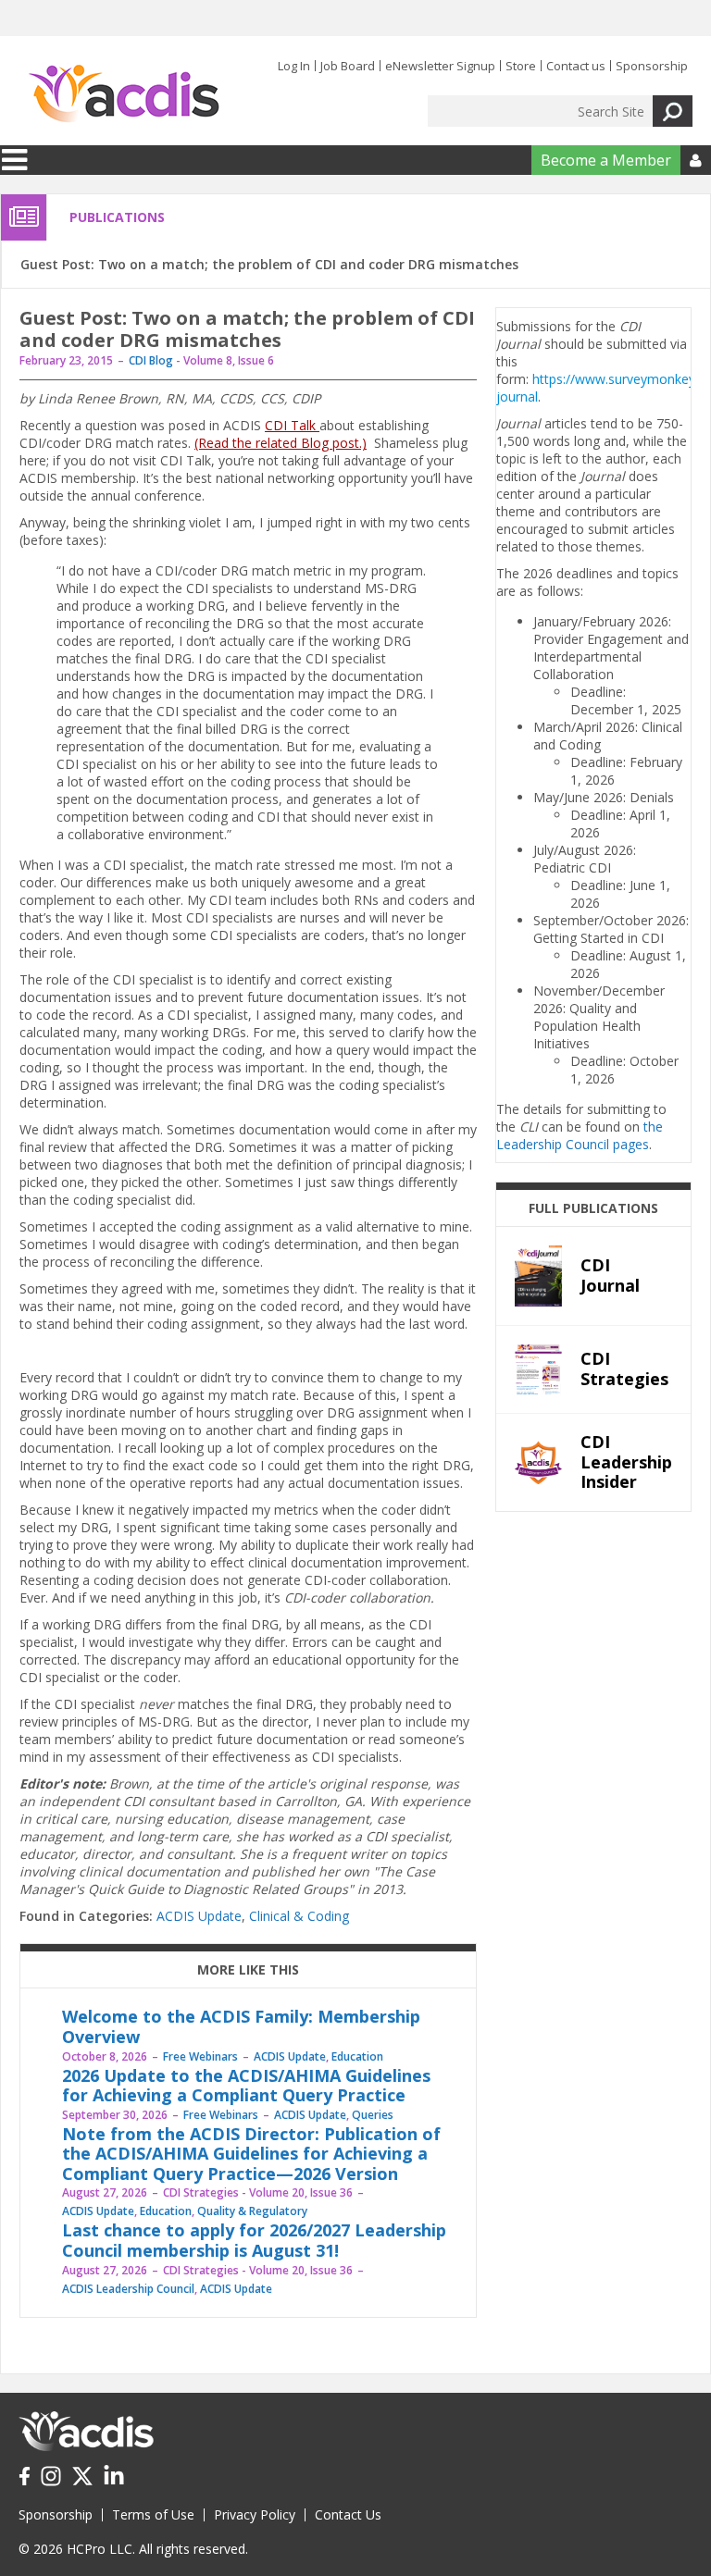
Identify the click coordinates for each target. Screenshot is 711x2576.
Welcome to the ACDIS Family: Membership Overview (241, 2026)
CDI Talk (292, 425)
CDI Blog (151, 360)
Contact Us (348, 2514)
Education (357, 2056)
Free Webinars (200, 2056)
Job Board (348, 66)
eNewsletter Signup (440, 66)
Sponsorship (652, 66)
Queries (373, 2115)
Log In (294, 66)
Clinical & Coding (299, 1916)
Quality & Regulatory (252, 2211)
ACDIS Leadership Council (128, 2289)
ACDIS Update (199, 1916)
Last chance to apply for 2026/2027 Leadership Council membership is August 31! (254, 2240)
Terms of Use (153, 2514)
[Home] (124, 94)
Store (521, 66)
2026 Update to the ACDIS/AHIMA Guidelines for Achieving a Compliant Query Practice (246, 2086)
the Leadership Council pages (580, 1135)
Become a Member (606, 160)
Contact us (576, 66)
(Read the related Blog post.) (281, 443)
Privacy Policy (255, 2514)
